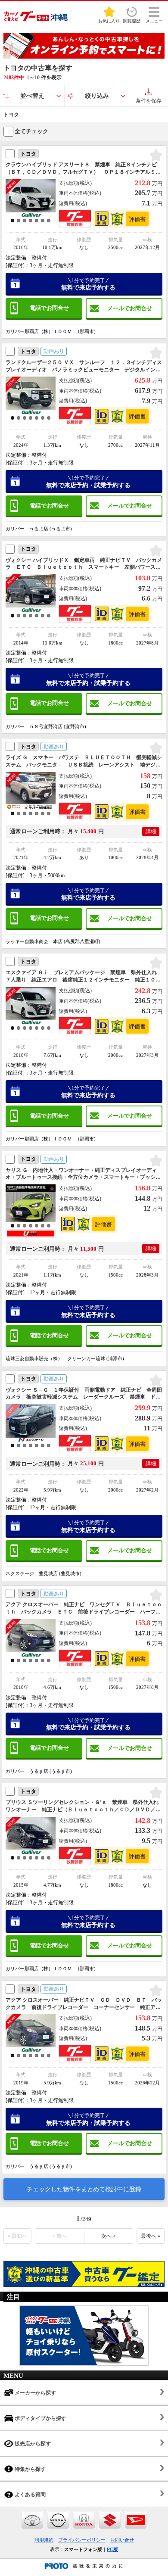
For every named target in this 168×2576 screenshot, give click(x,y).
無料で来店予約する (88, 284)
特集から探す (30, 2469)
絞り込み (97, 96)
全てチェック (31, 131)
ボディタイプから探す (40, 2418)
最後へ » (151, 2236)
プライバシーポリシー (82, 2540)
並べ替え (32, 96)
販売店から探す (32, 2444)
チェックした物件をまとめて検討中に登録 (84, 2189)
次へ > (109, 2236)
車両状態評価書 (137, 219)
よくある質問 (30, 2495)
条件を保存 (149, 101)
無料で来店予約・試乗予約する (88, 482)
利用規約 (44, 2540)
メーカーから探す (35, 2393)
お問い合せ (122, 2540)
